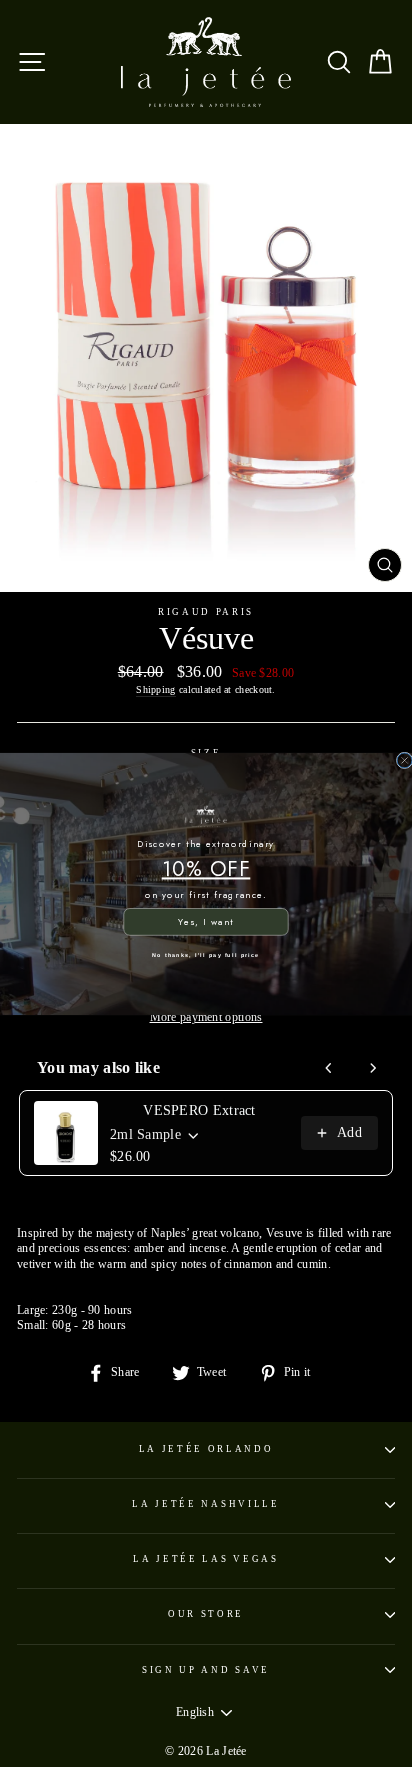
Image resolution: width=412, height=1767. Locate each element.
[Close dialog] (404, 759)
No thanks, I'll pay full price (205, 955)
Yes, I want (206, 921)
